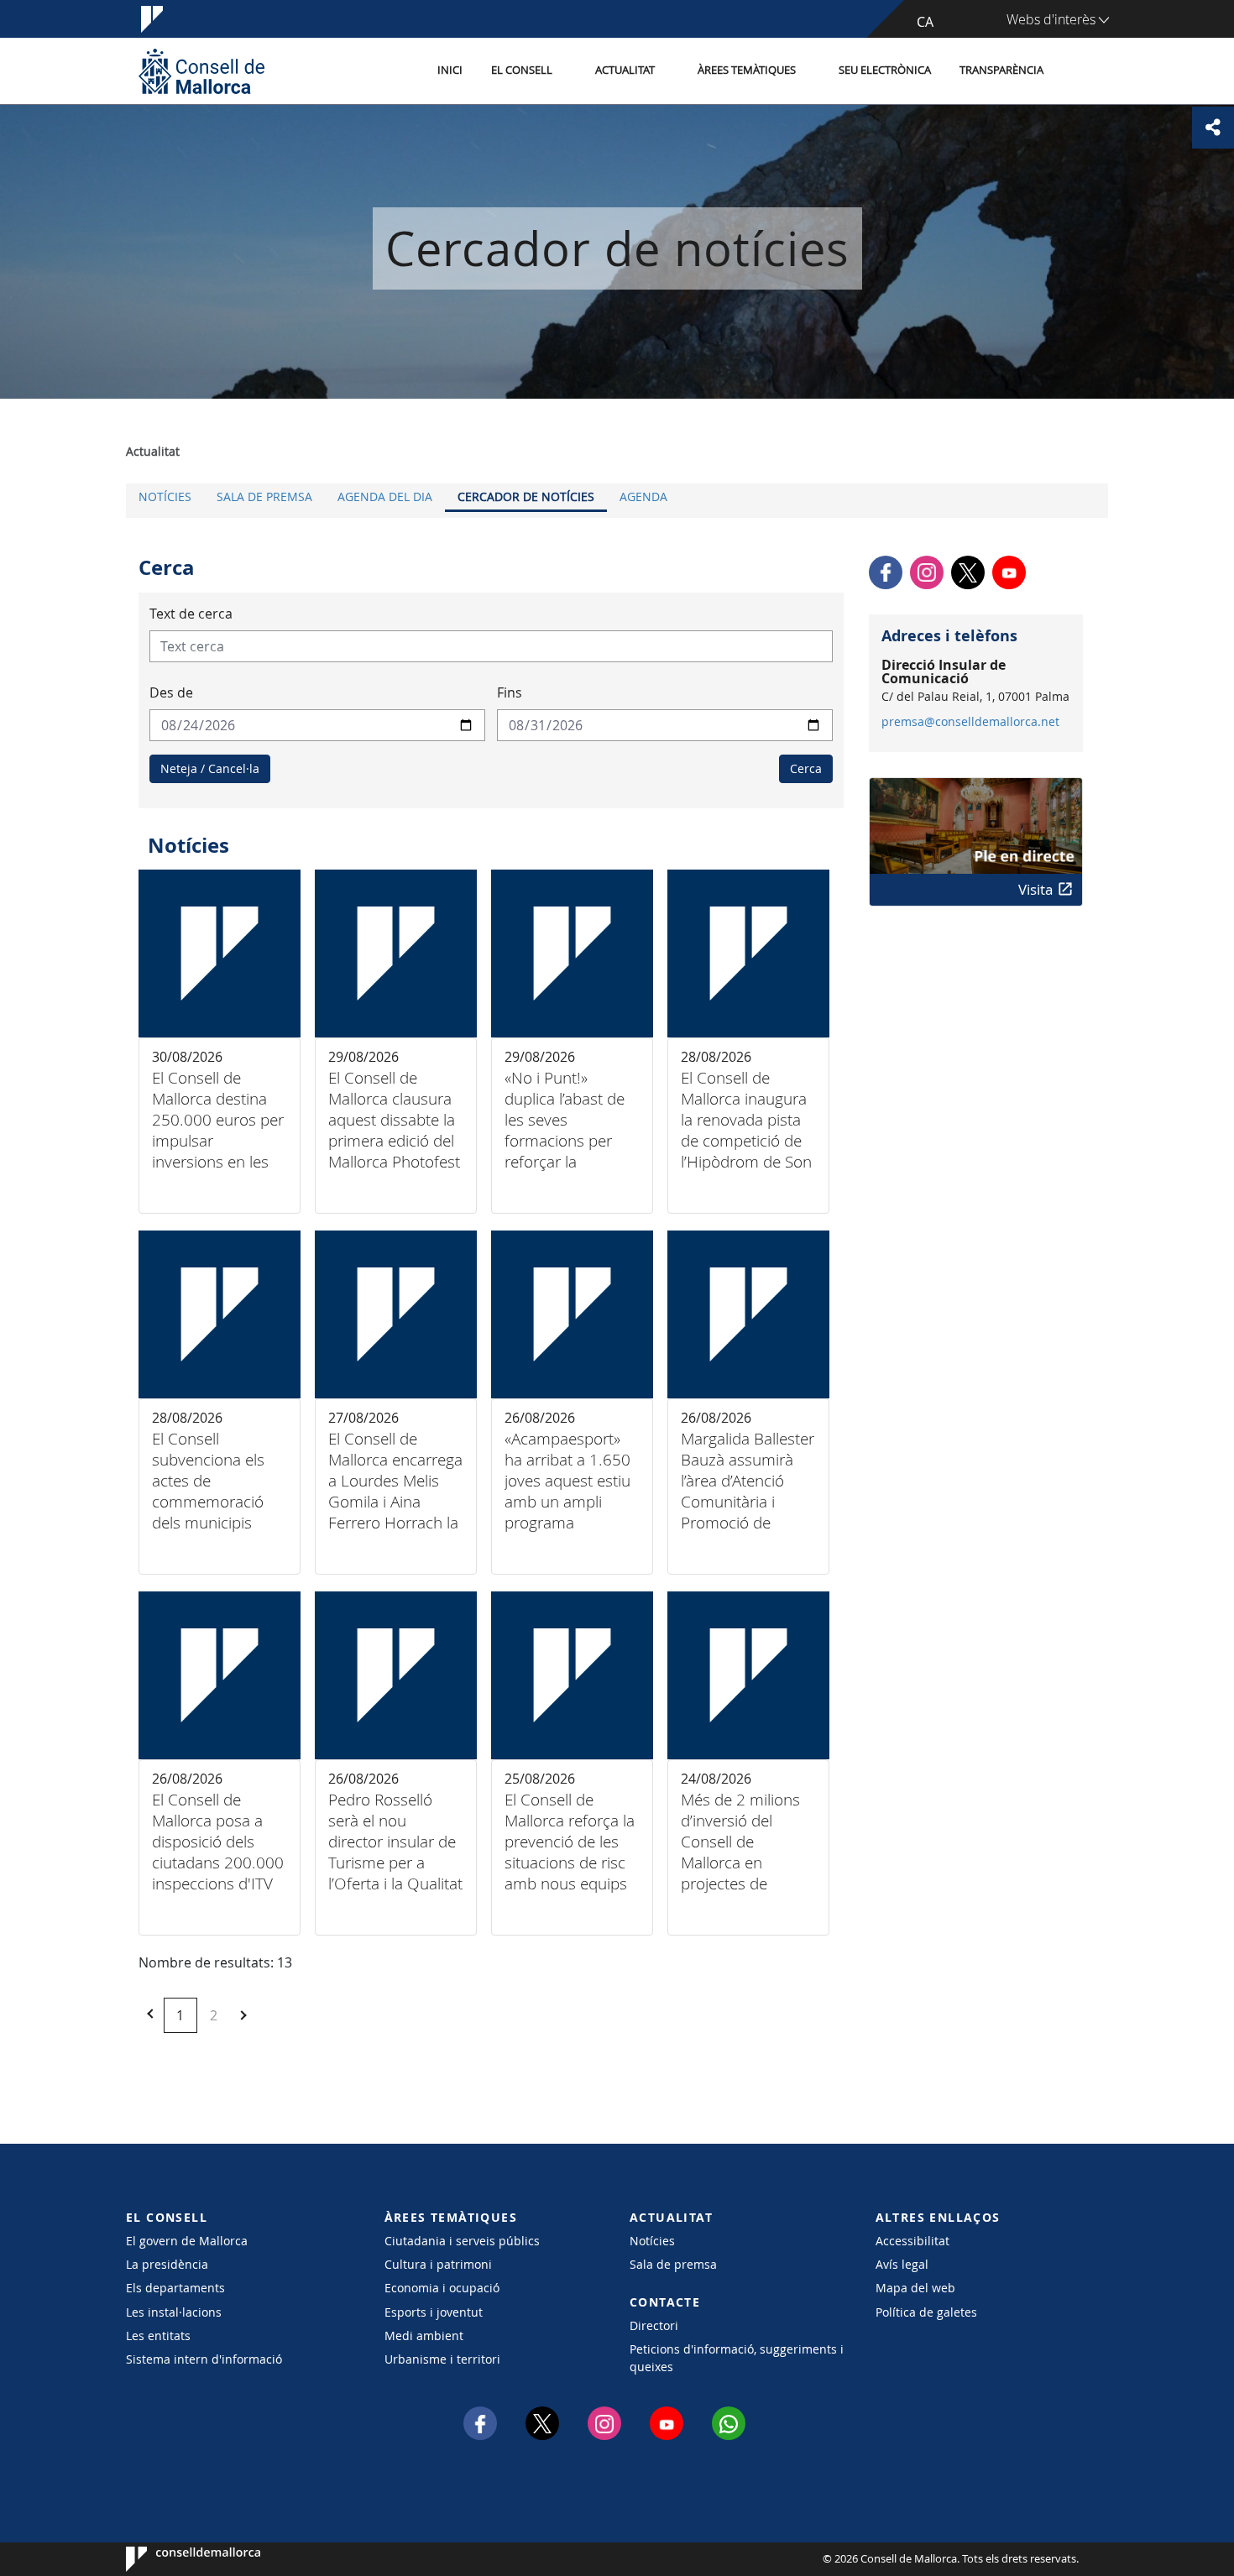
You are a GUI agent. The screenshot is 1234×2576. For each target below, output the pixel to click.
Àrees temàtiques (747, 70)
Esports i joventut (434, 2312)
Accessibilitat (912, 2241)
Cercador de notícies (526, 496)
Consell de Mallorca (177, 2559)
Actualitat (625, 70)
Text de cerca (191, 614)
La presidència (167, 2264)
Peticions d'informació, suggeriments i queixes (737, 2358)
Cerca (806, 768)
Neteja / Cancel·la (210, 768)
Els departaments (175, 2288)
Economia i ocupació (442, 2288)
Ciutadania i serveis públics (462, 2241)
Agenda (643, 496)
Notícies (165, 496)
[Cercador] (1076, 71)
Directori (654, 2325)
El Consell (522, 70)
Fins (510, 692)
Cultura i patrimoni (438, 2264)
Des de (171, 692)
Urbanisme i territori (442, 2359)
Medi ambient (424, 2336)
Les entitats (158, 2336)
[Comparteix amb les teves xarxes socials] (1213, 128)
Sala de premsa (264, 496)
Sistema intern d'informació (204, 2359)
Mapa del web (915, 2288)
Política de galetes (926, 2312)
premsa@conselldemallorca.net (970, 722)
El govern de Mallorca (187, 2241)
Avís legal (902, 2264)
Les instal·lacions (174, 2312)
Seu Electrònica (885, 70)
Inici (450, 70)
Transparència (1001, 70)
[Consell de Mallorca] (201, 71)
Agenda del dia (385, 496)
